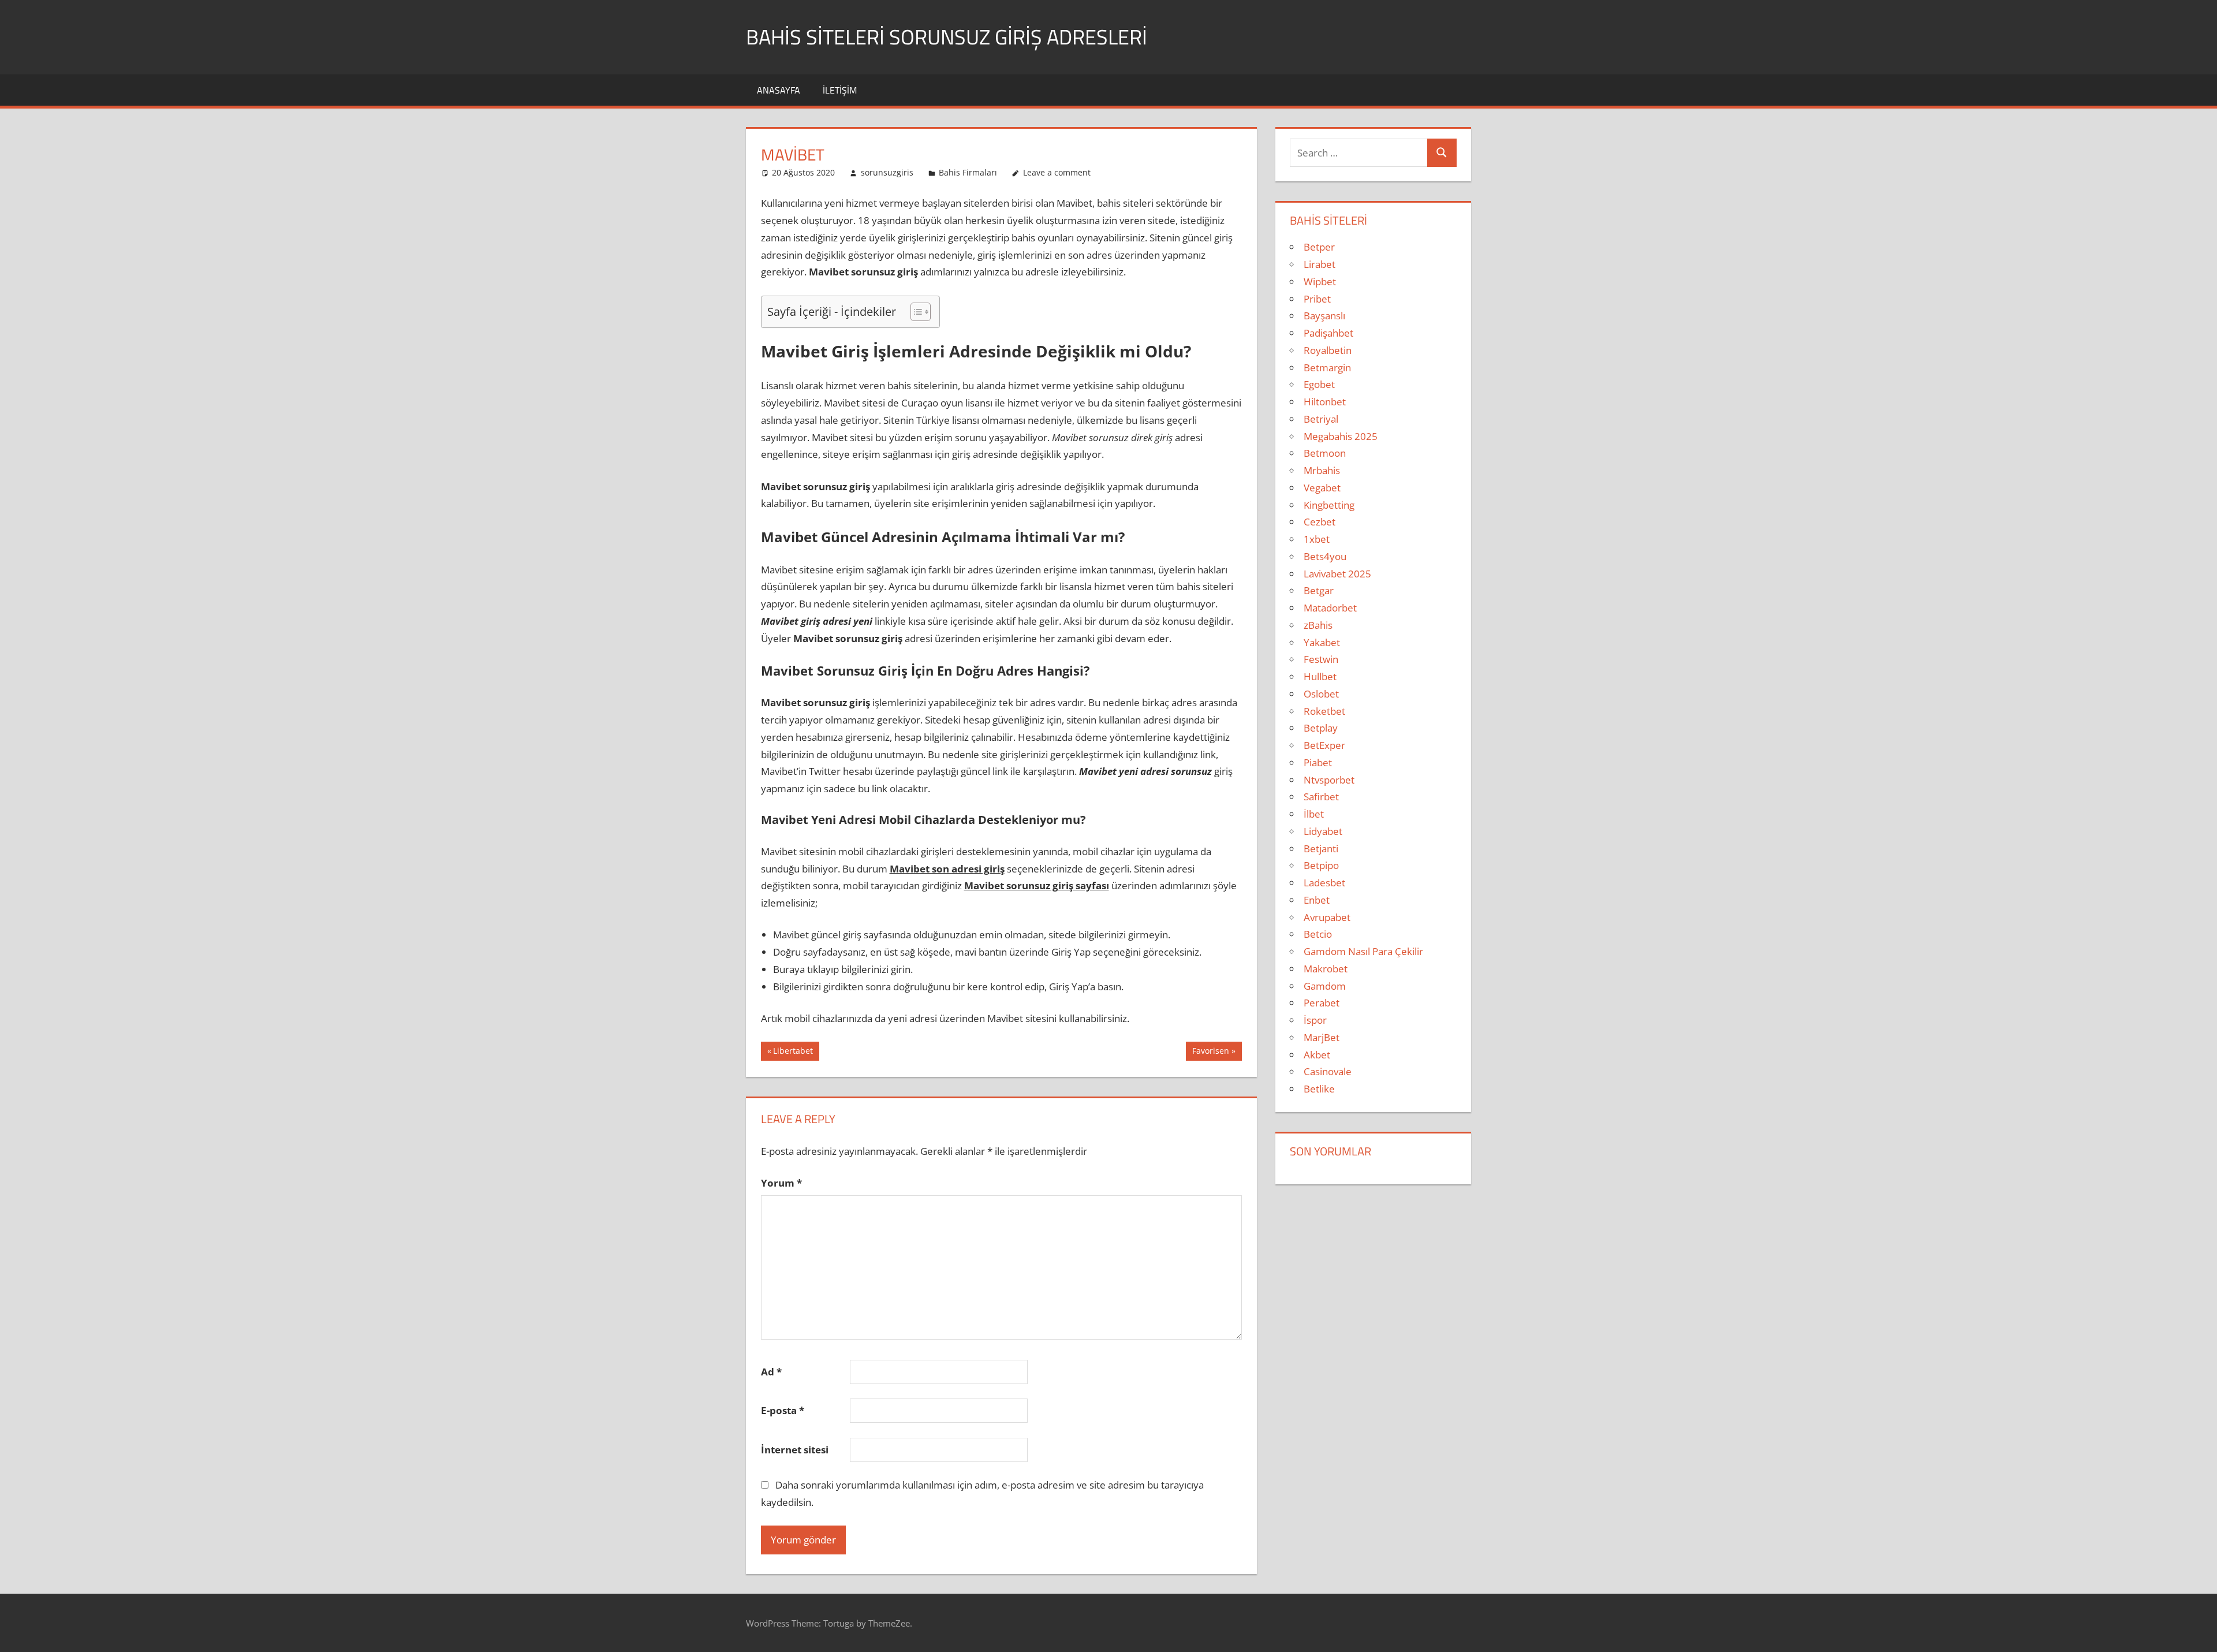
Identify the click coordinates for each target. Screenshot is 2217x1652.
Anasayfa (779, 90)
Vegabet (1322, 488)
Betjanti (1321, 849)
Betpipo (1321, 865)
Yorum (781, 1183)
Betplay (1321, 728)
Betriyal (1321, 419)
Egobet (1319, 384)
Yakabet (1322, 642)
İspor (1315, 1020)
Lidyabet (1323, 831)
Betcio (1318, 934)
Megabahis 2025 (1341, 436)
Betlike (1319, 1089)
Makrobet (1326, 969)
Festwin (1321, 659)
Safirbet (1321, 797)
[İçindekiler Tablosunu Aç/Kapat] (915, 312)
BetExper (1324, 745)
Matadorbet (1330, 608)
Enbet (1317, 900)
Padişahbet (1328, 333)
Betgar (1319, 590)
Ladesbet (1324, 883)
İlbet (1314, 814)
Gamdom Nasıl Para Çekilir (1363, 951)
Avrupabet (1327, 917)
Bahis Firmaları (968, 172)
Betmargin (1327, 368)
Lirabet (1320, 264)
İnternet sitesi (795, 1450)
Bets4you (1325, 556)
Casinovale (1328, 1071)
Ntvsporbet (1329, 780)
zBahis (1318, 625)
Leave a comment (1057, 172)
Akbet (1317, 1055)
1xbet (1317, 539)
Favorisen (1210, 1053)
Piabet (1318, 762)
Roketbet (1324, 711)
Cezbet (1320, 522)
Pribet (1317, 299)
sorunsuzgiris (887, 172)
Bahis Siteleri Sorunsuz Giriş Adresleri (947, 37)
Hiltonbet (1325, 402)
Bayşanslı (1324, 316)
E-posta (783, 1410)
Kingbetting (1329, 505)
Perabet (1322, 1003)
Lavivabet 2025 (1337, 574)
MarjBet (1322, 1037)
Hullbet (1320, 676)
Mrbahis (1322, 470)
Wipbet (1320, 281)
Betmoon (1325, 453)
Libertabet (793, 1053)
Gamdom (1325, 986)
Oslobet (1321, 694)
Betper (1319, 247)
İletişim (840, 90)
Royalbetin (1328, 350)
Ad (771, 1372)
